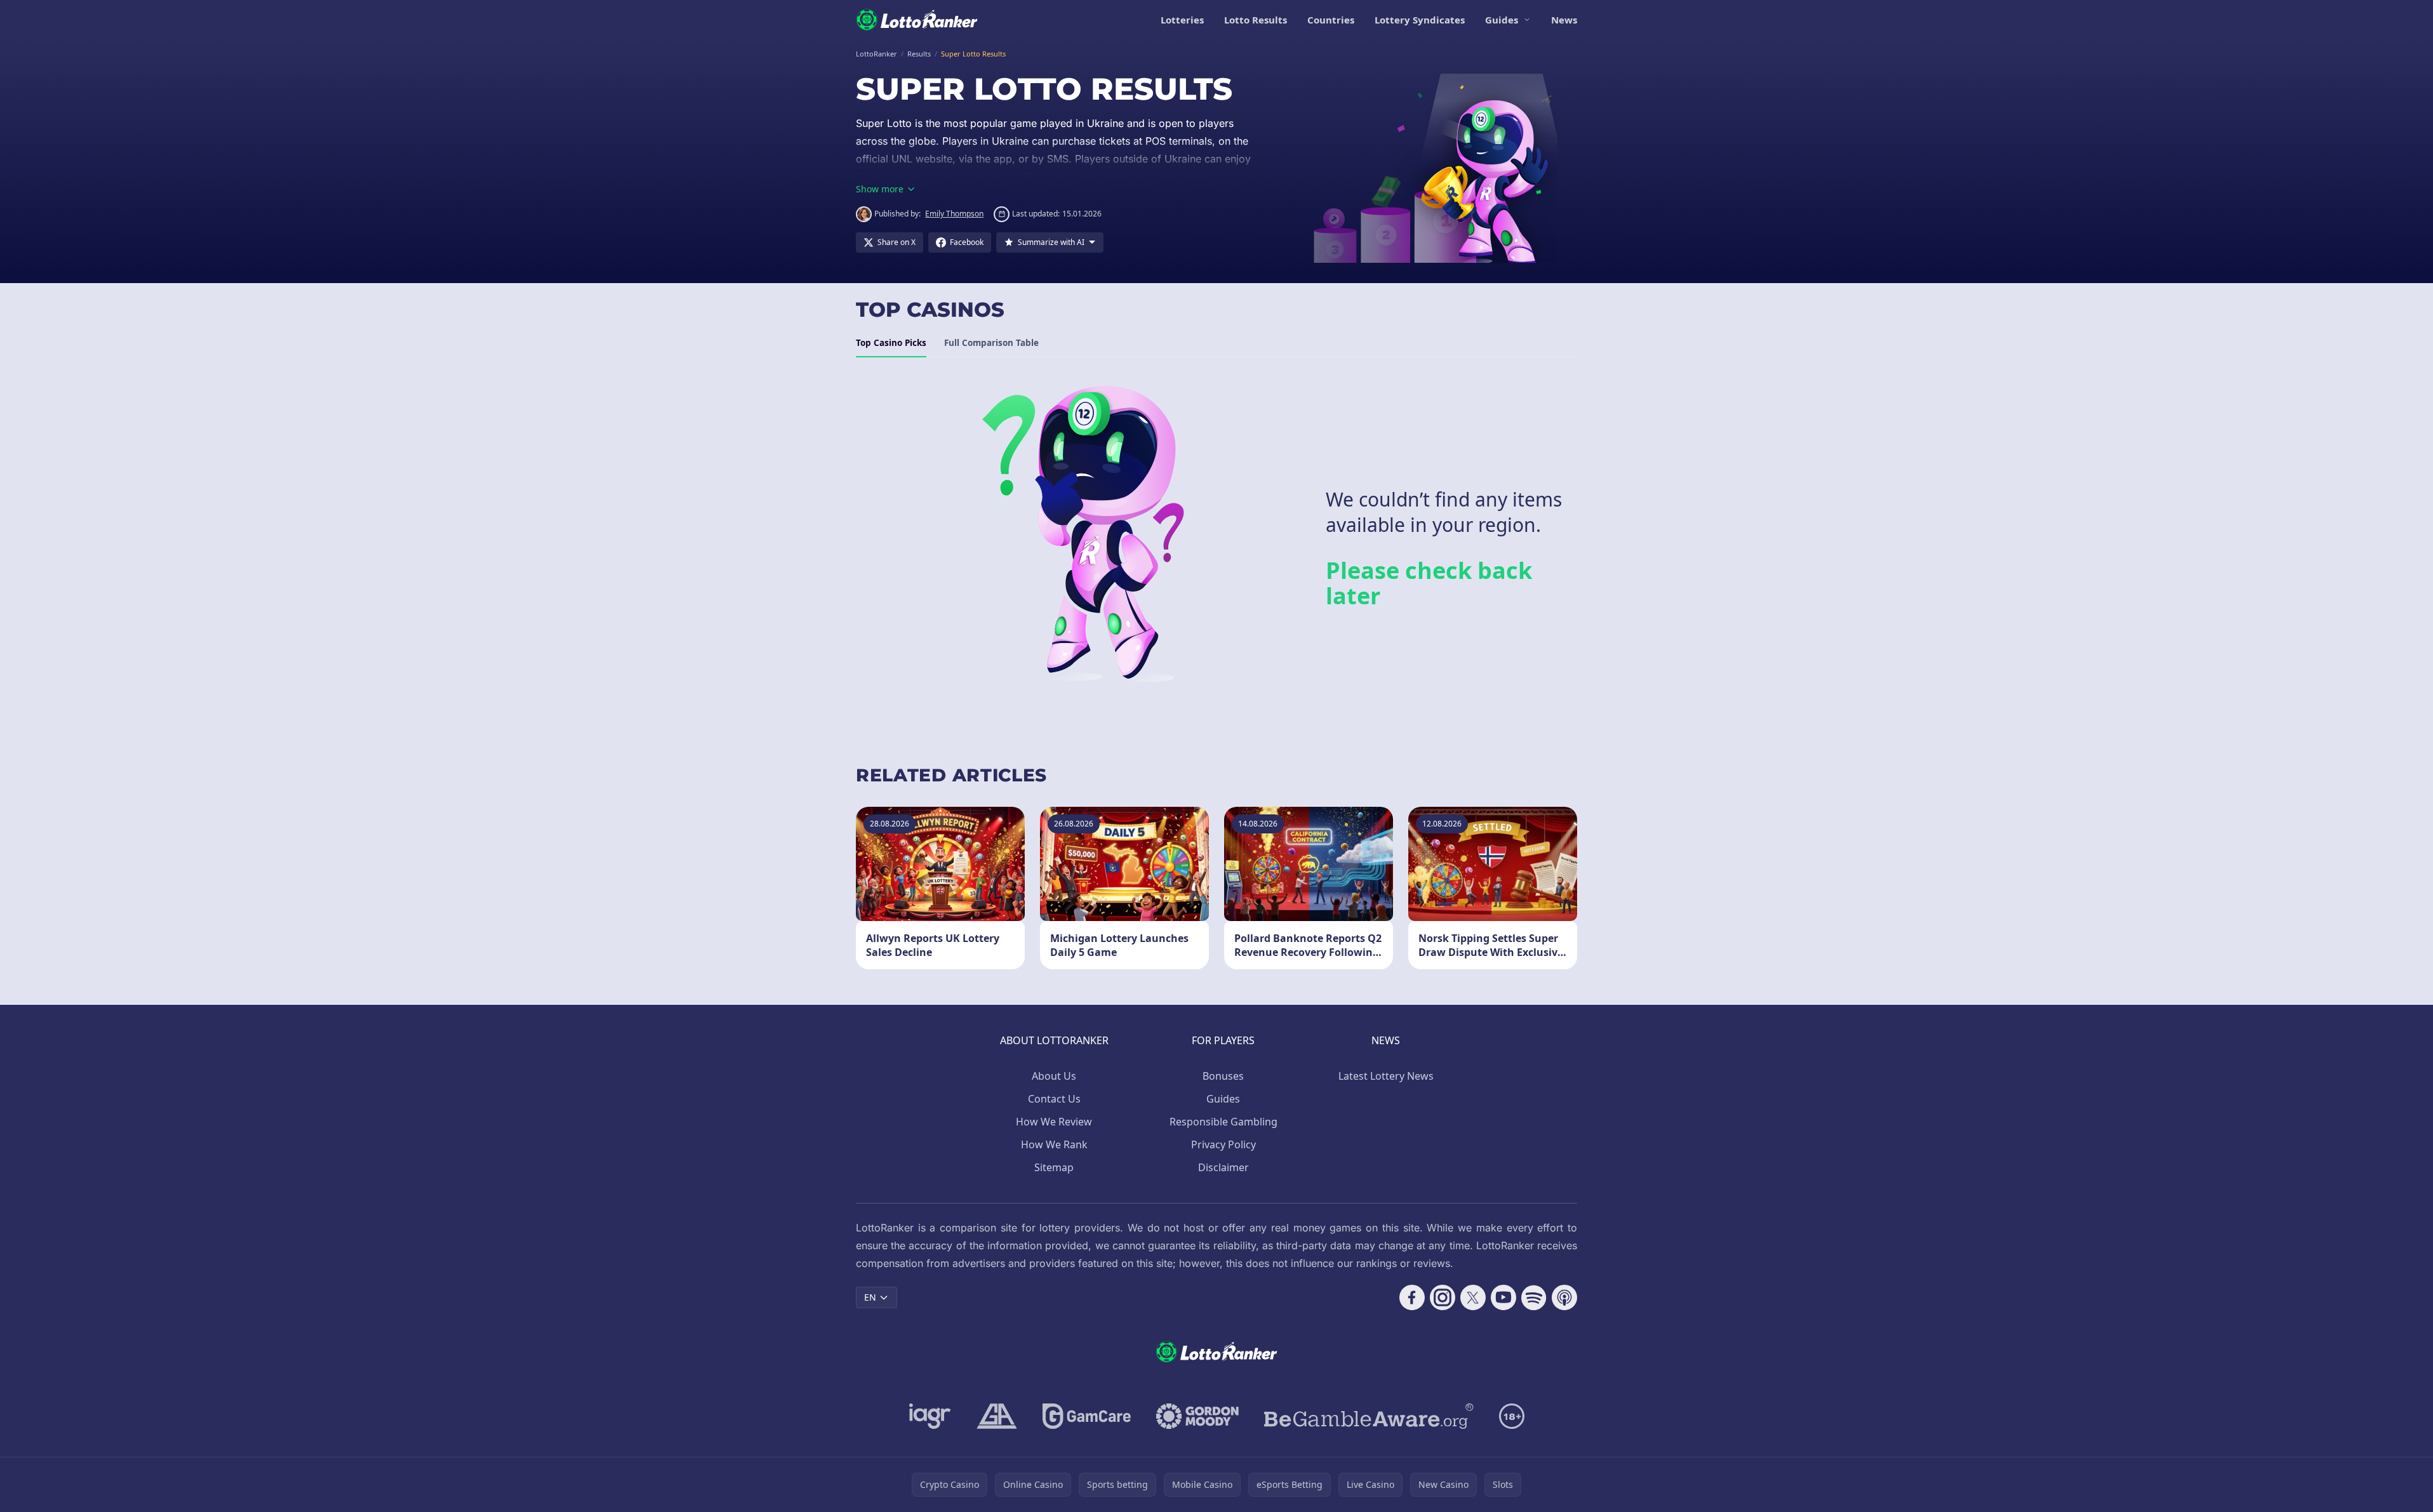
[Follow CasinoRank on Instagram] (1443, 1297)
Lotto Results (1256, 20)
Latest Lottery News (1386, 1076)
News (1564, 20)
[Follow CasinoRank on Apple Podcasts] (1564, 1297)
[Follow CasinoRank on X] (1473, 1297)
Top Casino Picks (891, 343)
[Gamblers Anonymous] (997, 1416)
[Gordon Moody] (1197, 1416)
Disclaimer (1223, 1167)
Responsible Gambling (1223, 1122)
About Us (1054, 1076)
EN (870, 1297)
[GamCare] (1087, 1416)
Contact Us (1054, 1099)
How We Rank (1054, 1144)
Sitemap (1054, 1167)
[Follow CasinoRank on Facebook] (1412, 1297)
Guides (1502, 20)
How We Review (1054, 1122)
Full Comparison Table (991, 343)
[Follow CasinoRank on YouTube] (1503, 1297)
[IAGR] (930, 1416)
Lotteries (1182, 20)
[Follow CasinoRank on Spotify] (1534, 1297)
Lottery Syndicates (1420, 20)
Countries (1331, 20)
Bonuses (1223, 1076)
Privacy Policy (1223, 1144)
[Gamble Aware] (1369, 1416)
